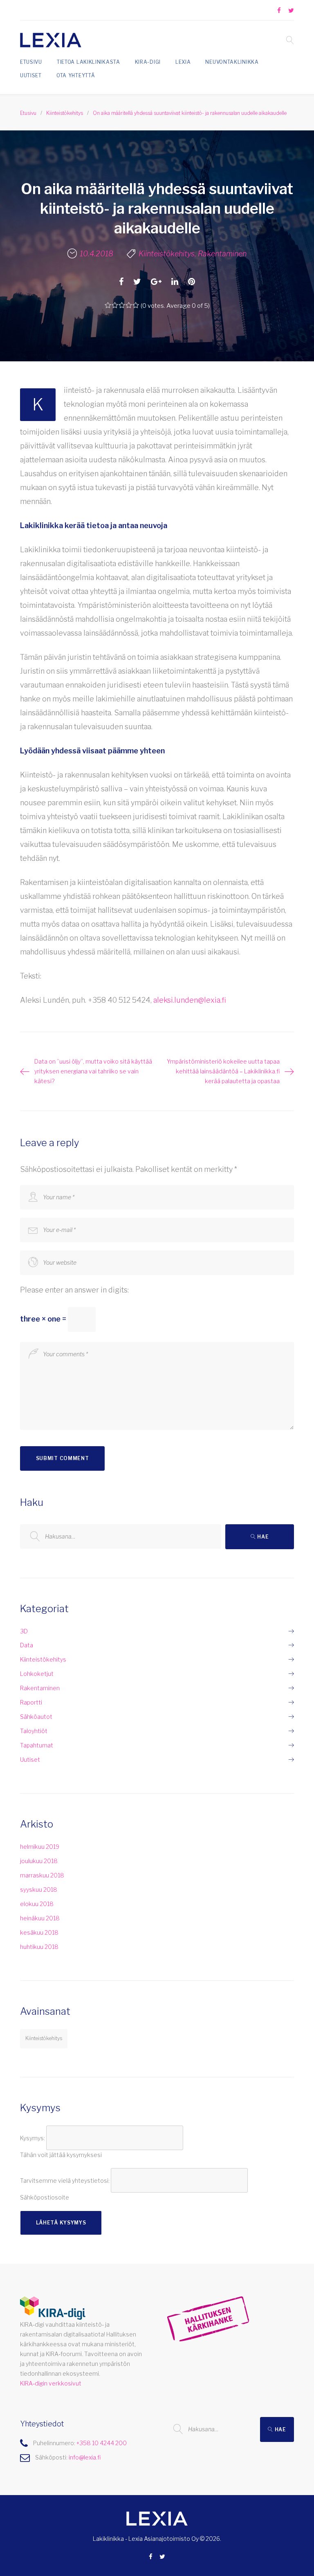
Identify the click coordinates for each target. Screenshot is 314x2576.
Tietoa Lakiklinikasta (89, 62)
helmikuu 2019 (40, 1847)
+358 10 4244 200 (102, 2443)
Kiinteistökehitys (65, 113)
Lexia (183, 62)
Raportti (31, 1702)
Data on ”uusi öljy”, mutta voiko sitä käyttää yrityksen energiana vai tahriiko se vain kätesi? (93, 1071)
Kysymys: (33, 2138)
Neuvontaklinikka (232, 62)
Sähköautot (36, 1717)
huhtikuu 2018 (39, 1947)
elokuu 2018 (37, 1904)
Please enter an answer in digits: (74, 1290)
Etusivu (31, 62)
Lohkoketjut (37, 1674)
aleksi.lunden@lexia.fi (190, 1000)
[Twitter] (291, 11)
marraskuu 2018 (42, 1875)
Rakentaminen (222, 254)
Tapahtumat (37, 1745)
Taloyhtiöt (34, 1731)
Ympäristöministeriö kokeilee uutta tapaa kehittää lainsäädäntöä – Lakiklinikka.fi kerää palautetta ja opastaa (223, 1071)
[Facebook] (279, 11)
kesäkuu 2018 (39, 1932)
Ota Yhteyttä (76, 75)
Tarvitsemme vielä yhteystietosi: (65, 2180)
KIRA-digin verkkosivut (51, 2383)
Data (27, 1645)
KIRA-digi (148, 62)
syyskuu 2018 (39, 1889)
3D (24, 1631)
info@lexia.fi (85, 2457)
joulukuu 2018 (39, 1861)
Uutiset (31, 75)
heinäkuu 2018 (40, 1918)
